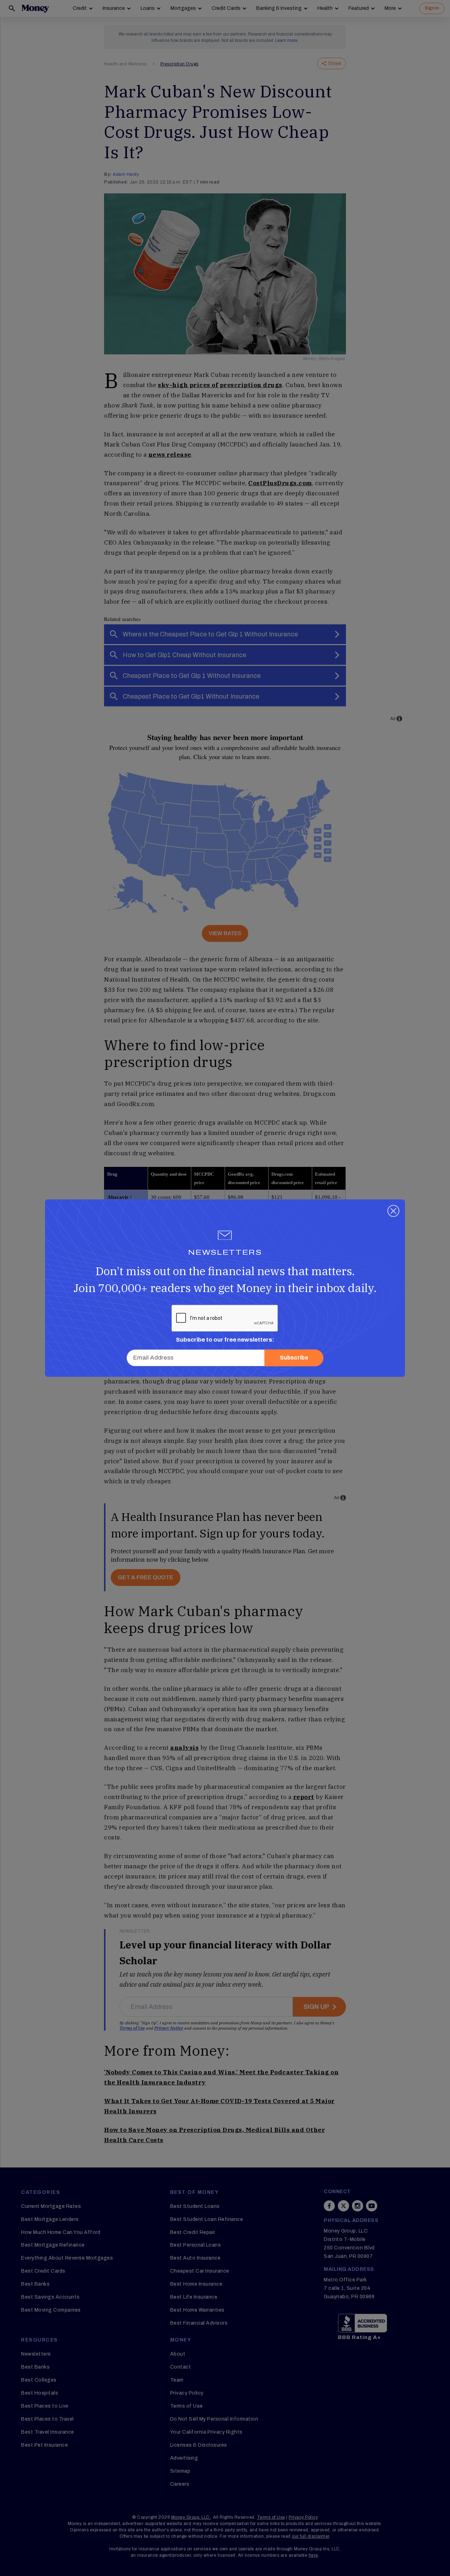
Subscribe (294, 1358)
